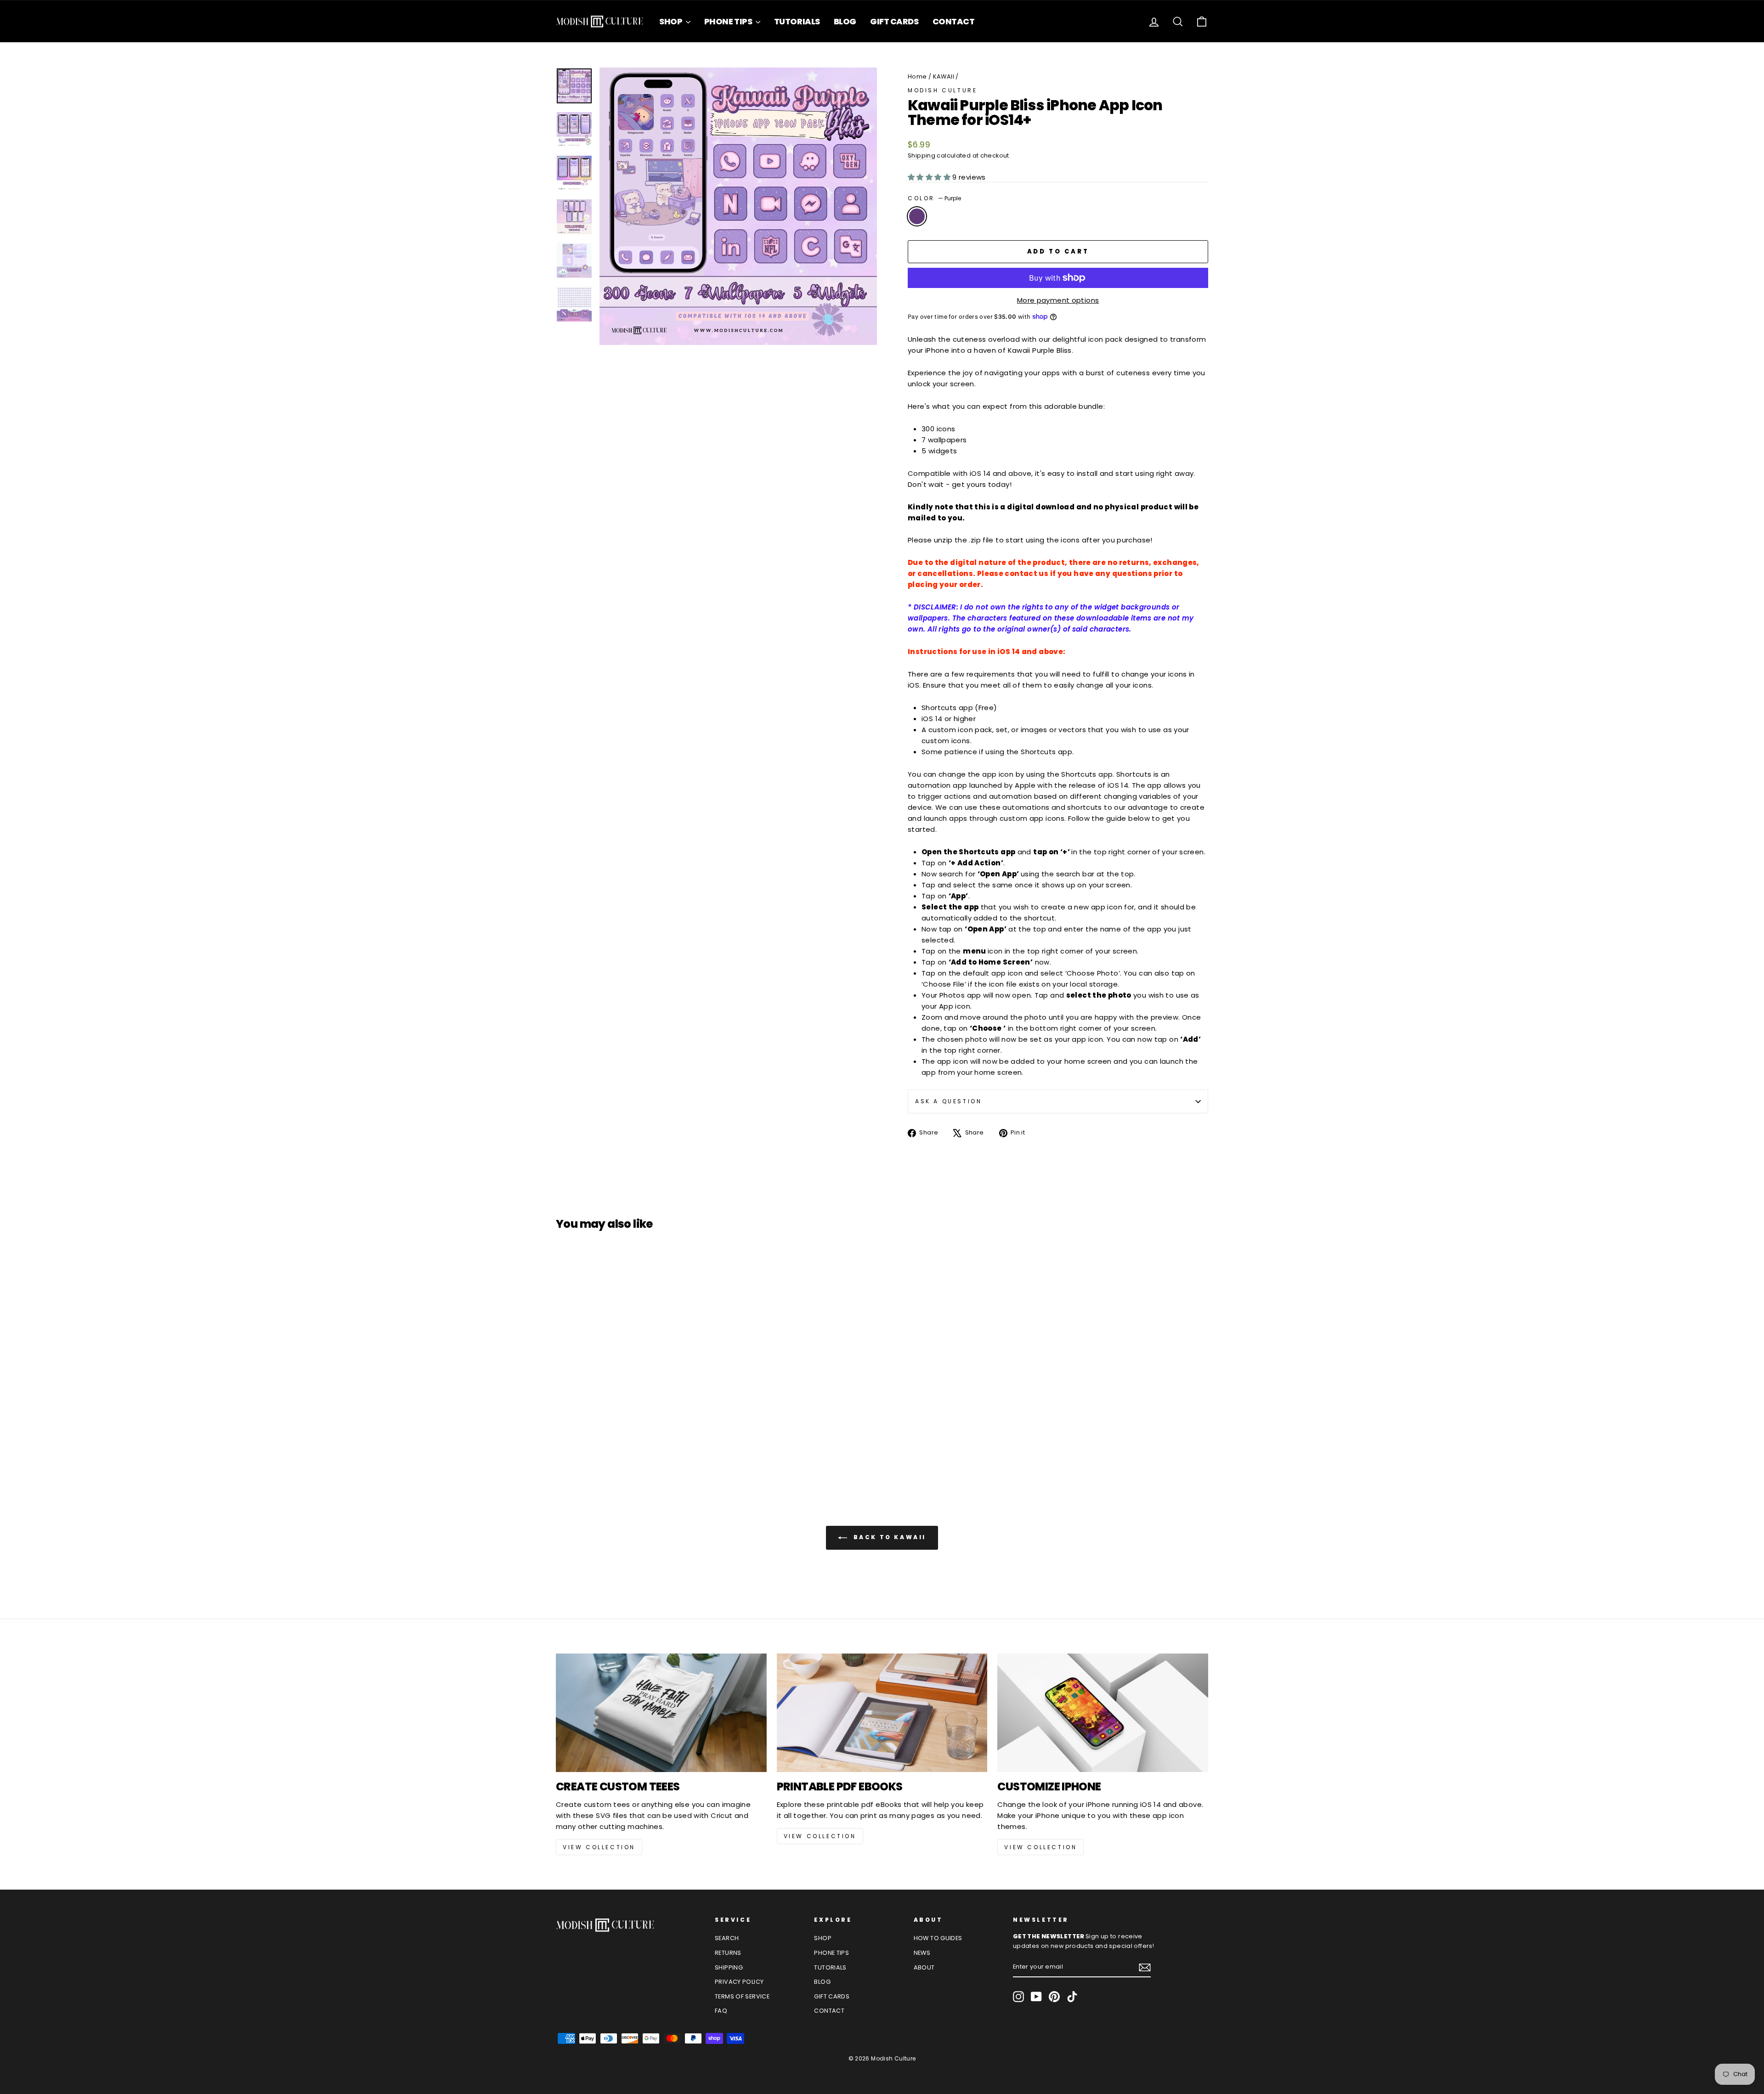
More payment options (1058, 300)
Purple (917, 216)
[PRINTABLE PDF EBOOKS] (882, 1713)
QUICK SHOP (634, 1397)
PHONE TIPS (729, 21)
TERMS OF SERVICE (742, 1996)
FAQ (721, 2011)
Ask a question (948, 1101)
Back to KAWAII (888, 1538)
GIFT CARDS (894, 21)
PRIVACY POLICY (739, 1982)
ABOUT (924, 1967)
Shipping (922, 155)
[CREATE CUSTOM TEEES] (661, 1713)
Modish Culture (942, 90)
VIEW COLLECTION (599, 1847)
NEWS (922, 1953)
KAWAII (944, 76)
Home (917, 76)
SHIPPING (729, 1967)
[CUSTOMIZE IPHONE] (1103, 1713)
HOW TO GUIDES (938, 1938)
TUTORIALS (797, 21)
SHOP (671, 21)
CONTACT (954, 21)
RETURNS (728, 1953)
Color (934, 198)
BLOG (845, 21)
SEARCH (727, 1938)
